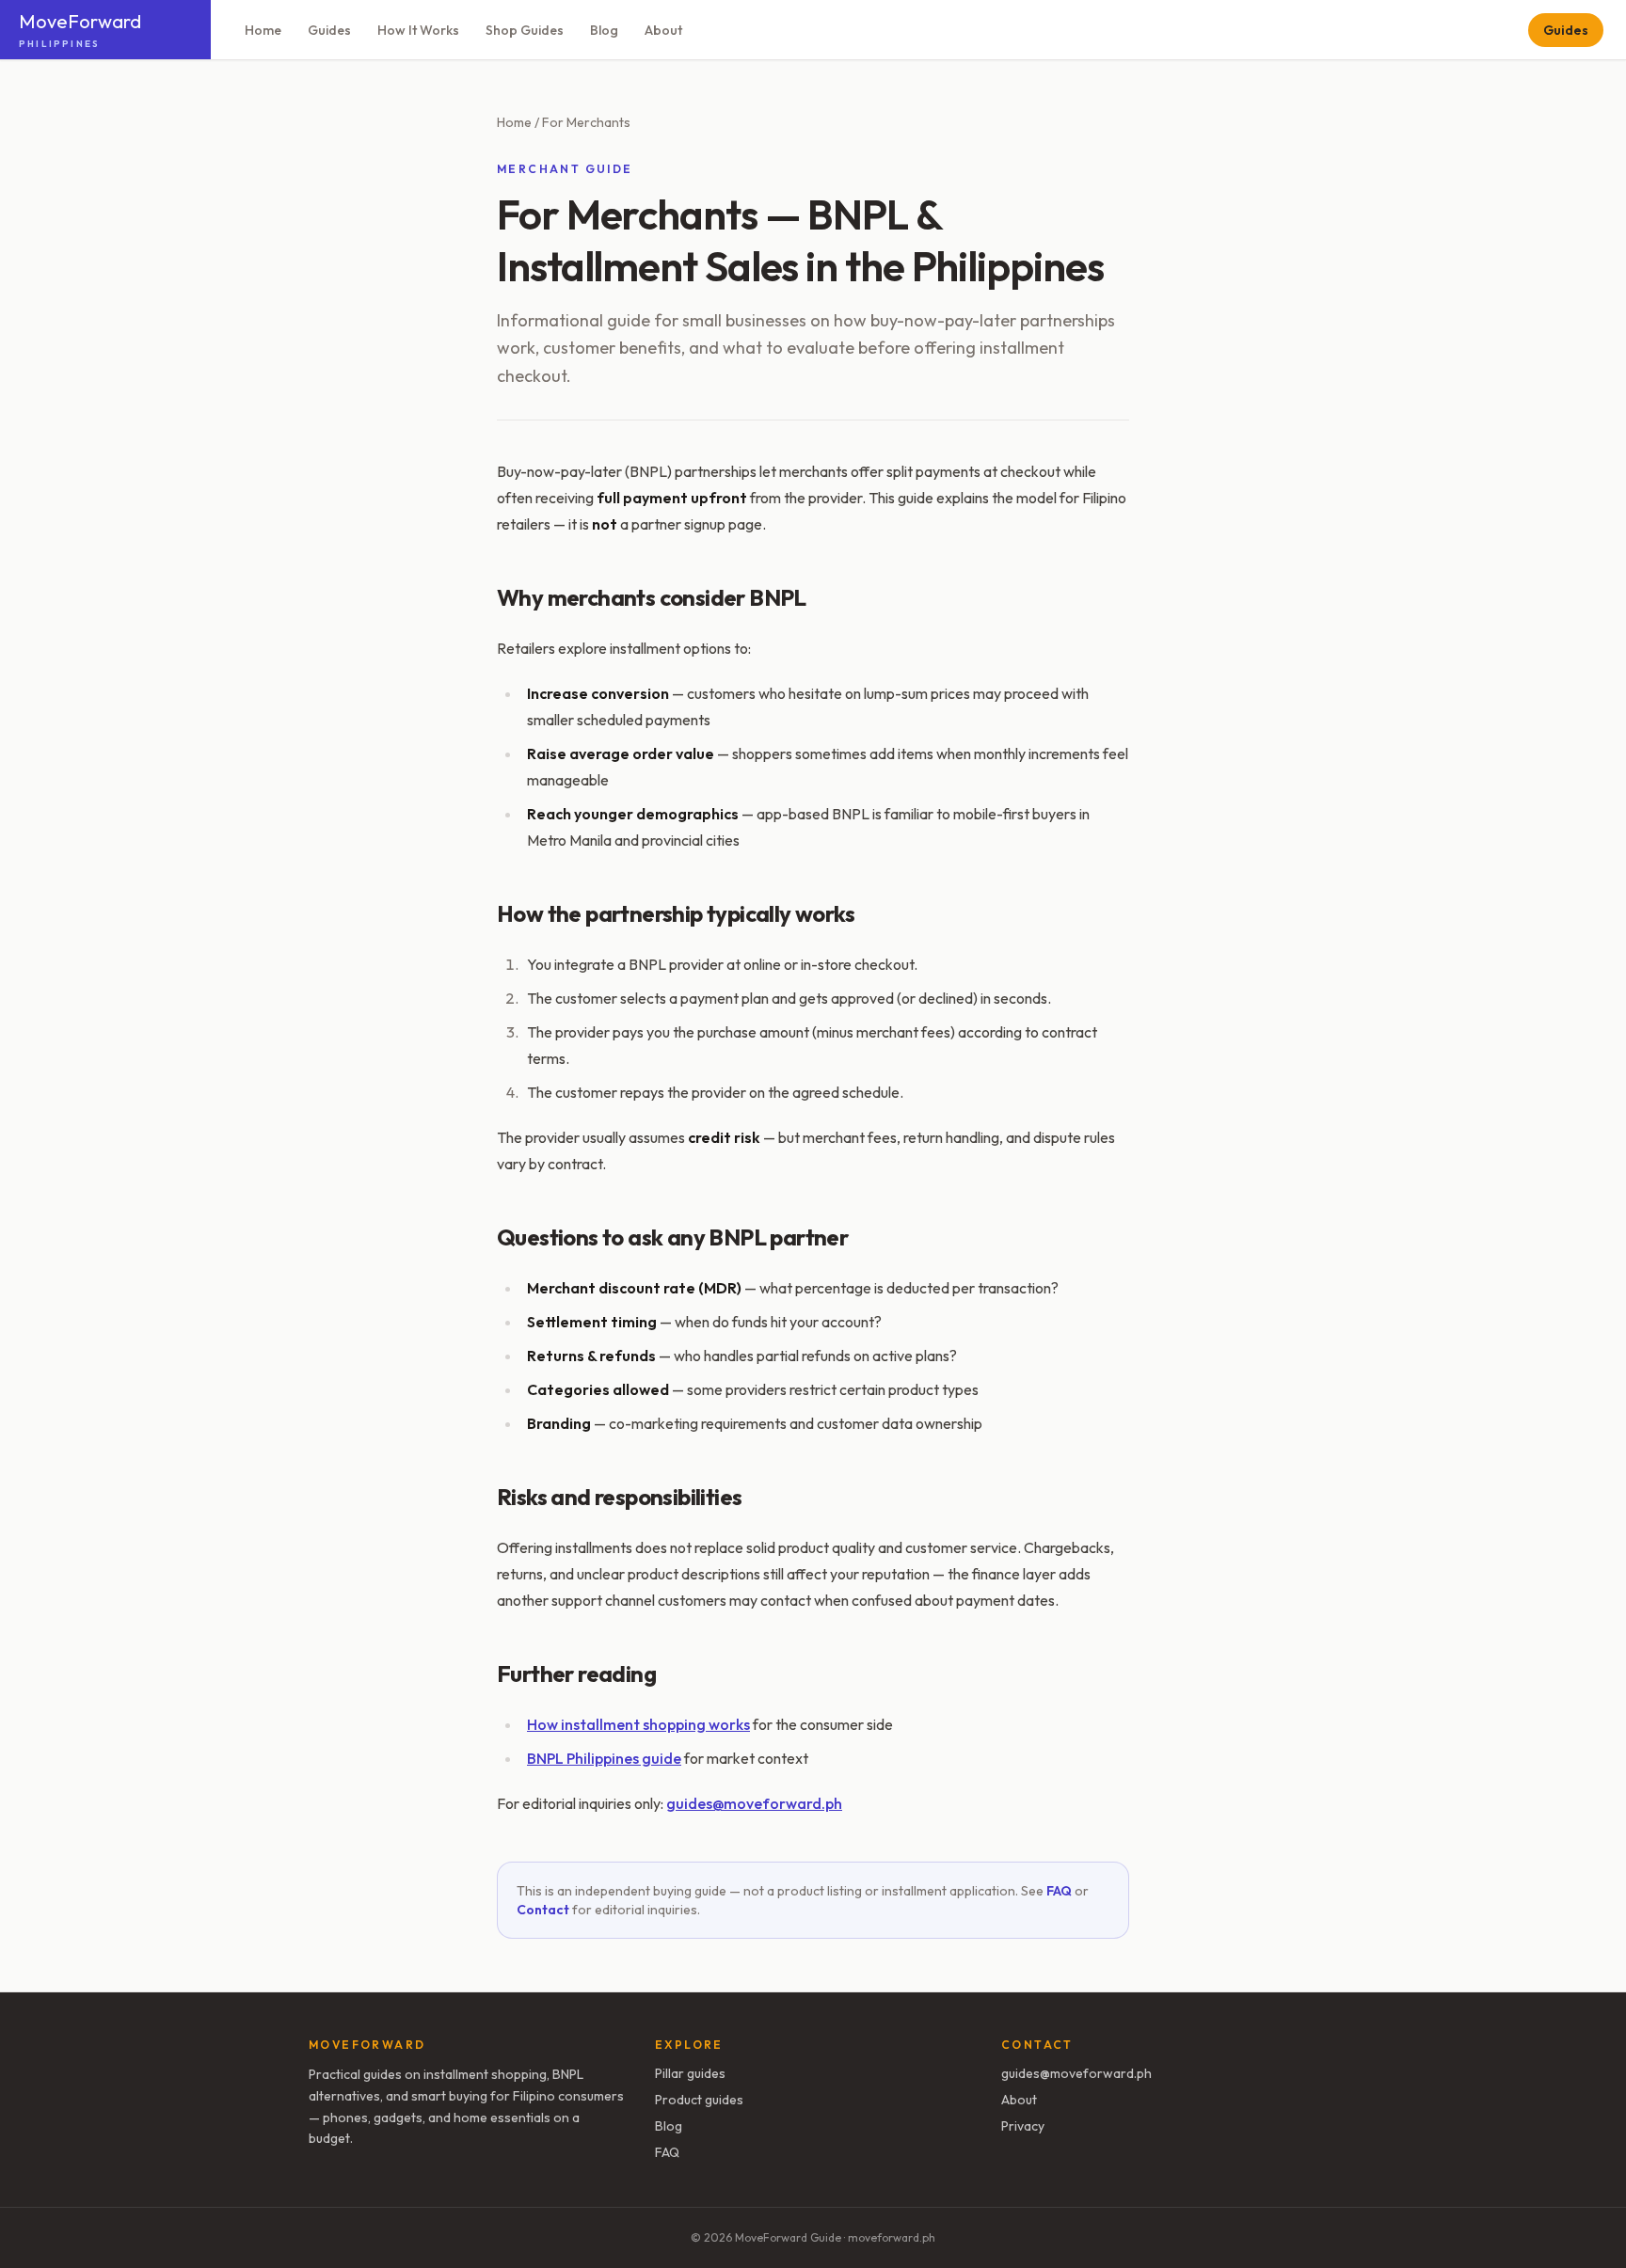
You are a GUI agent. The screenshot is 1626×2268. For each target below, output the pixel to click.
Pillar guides (690, 2073)
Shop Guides (525, 30)
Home (263, 30)
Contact (543, 1910)
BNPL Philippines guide (604, 1758)
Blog (604, 30)
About (663, 30)
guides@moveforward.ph (754, 1803)
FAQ (1059, 1891)
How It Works (418, 30)
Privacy (1023, 2126)
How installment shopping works (638, 1724)
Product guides (699, 2100)
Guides (329, 30)
